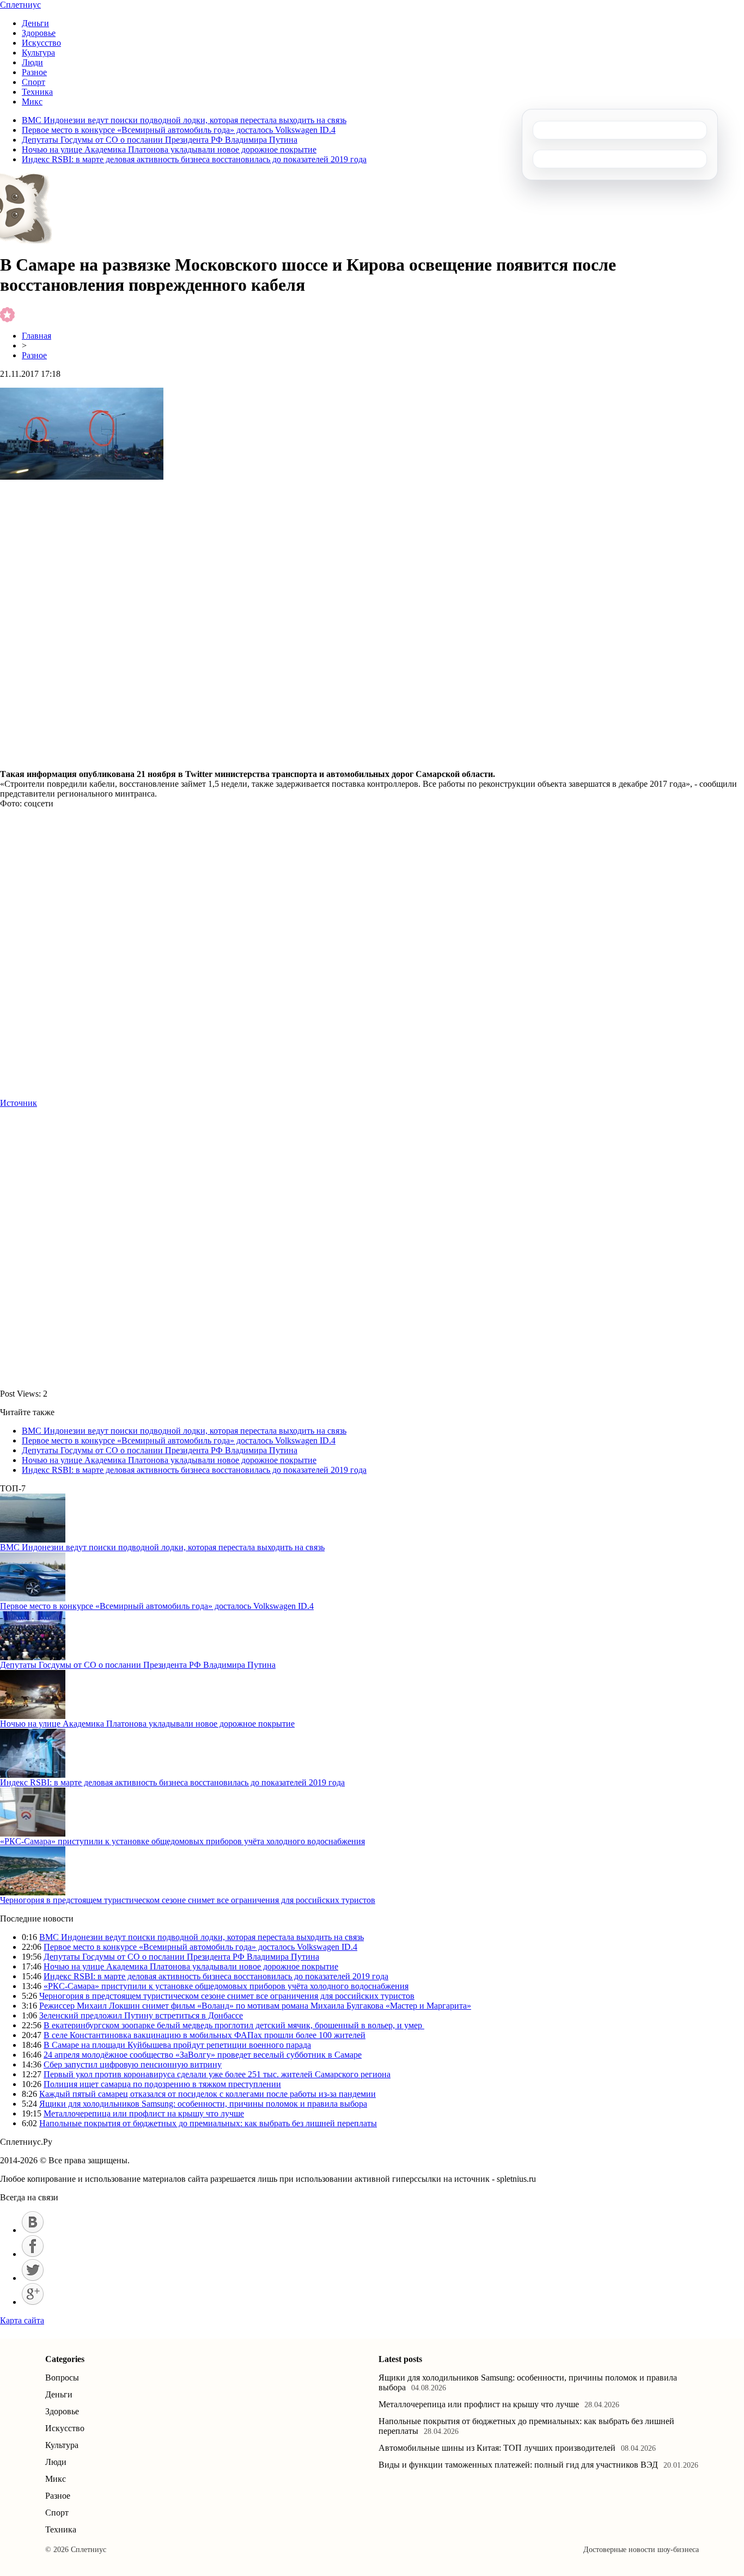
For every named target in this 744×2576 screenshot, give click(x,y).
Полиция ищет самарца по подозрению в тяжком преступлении (162, 2084)
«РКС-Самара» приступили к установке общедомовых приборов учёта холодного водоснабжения (182, 1841)
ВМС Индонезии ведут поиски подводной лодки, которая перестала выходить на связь (184, 120)
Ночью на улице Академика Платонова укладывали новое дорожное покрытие (169, 149)
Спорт (33, 82)
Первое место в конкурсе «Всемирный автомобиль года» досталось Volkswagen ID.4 (179, 130)
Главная (36, 336)
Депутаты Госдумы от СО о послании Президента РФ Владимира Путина (160, 140)
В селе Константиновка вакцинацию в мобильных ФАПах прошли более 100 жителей (205, 2035)
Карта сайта (22, 2320)
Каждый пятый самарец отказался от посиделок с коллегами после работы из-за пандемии (208, 2094)
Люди (32, 62)
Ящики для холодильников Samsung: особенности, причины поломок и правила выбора (203, 2104)
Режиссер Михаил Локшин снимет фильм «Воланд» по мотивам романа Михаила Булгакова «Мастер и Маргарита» (255, 2006)
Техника (37, 92)
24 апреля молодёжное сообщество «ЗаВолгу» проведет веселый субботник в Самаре (203, 2055)
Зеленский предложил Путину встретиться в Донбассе (141, 2015)
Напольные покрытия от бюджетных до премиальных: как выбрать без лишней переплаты (208, 2123)
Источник (19, 1103)
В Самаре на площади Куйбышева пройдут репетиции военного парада (177, 2045)
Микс (32, 102)
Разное (34, 72)
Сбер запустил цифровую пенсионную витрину (133, 2064)
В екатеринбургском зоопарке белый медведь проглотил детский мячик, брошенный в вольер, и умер (234, 2025)
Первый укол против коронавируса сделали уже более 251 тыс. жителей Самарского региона (217, 2074)
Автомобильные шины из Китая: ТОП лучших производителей (497, 2448)
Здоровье (39, 33)
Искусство (41, 43)
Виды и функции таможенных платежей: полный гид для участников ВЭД (518, 2465)
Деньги (35, 23)
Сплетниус (20, 5)
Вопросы (62, 2378)
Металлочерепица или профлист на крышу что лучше (144, 2113)
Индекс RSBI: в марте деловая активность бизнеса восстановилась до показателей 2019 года (194, 159)
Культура (38, 53)
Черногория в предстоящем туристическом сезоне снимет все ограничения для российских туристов (188, 1900)
